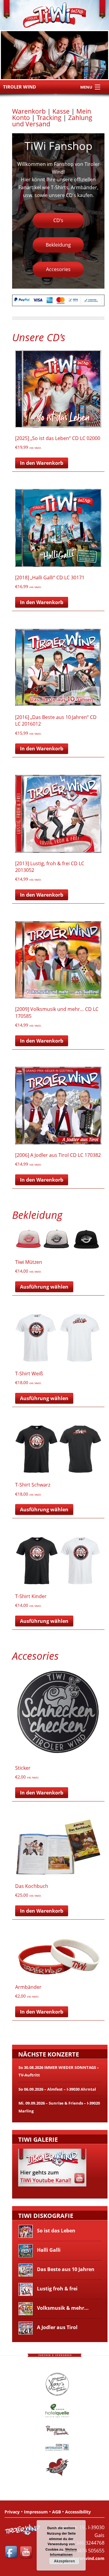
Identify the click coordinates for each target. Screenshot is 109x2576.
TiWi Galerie (38, 2139)
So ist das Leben (56, 2231)
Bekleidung (58, 245)
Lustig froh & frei (57, 2289)
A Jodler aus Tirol (57, 2327)
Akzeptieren (64, 2561)
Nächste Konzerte (49, 2054)
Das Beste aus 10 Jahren (65, 2269)
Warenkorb (29, 111)
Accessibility (78, 2512)
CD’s (58, 220)
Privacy (12, 2512)
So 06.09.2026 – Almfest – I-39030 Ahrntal (57, 2089)
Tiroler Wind (20, 87)
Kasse (61, 111)
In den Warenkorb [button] (42, 463)
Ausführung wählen (44, 1287)
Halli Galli (48, 2250)
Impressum (36, 2512)
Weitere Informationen (64, 2552)
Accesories (58, 269)
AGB (56, 2512)
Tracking (49, 118)
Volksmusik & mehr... (62, 2308)
